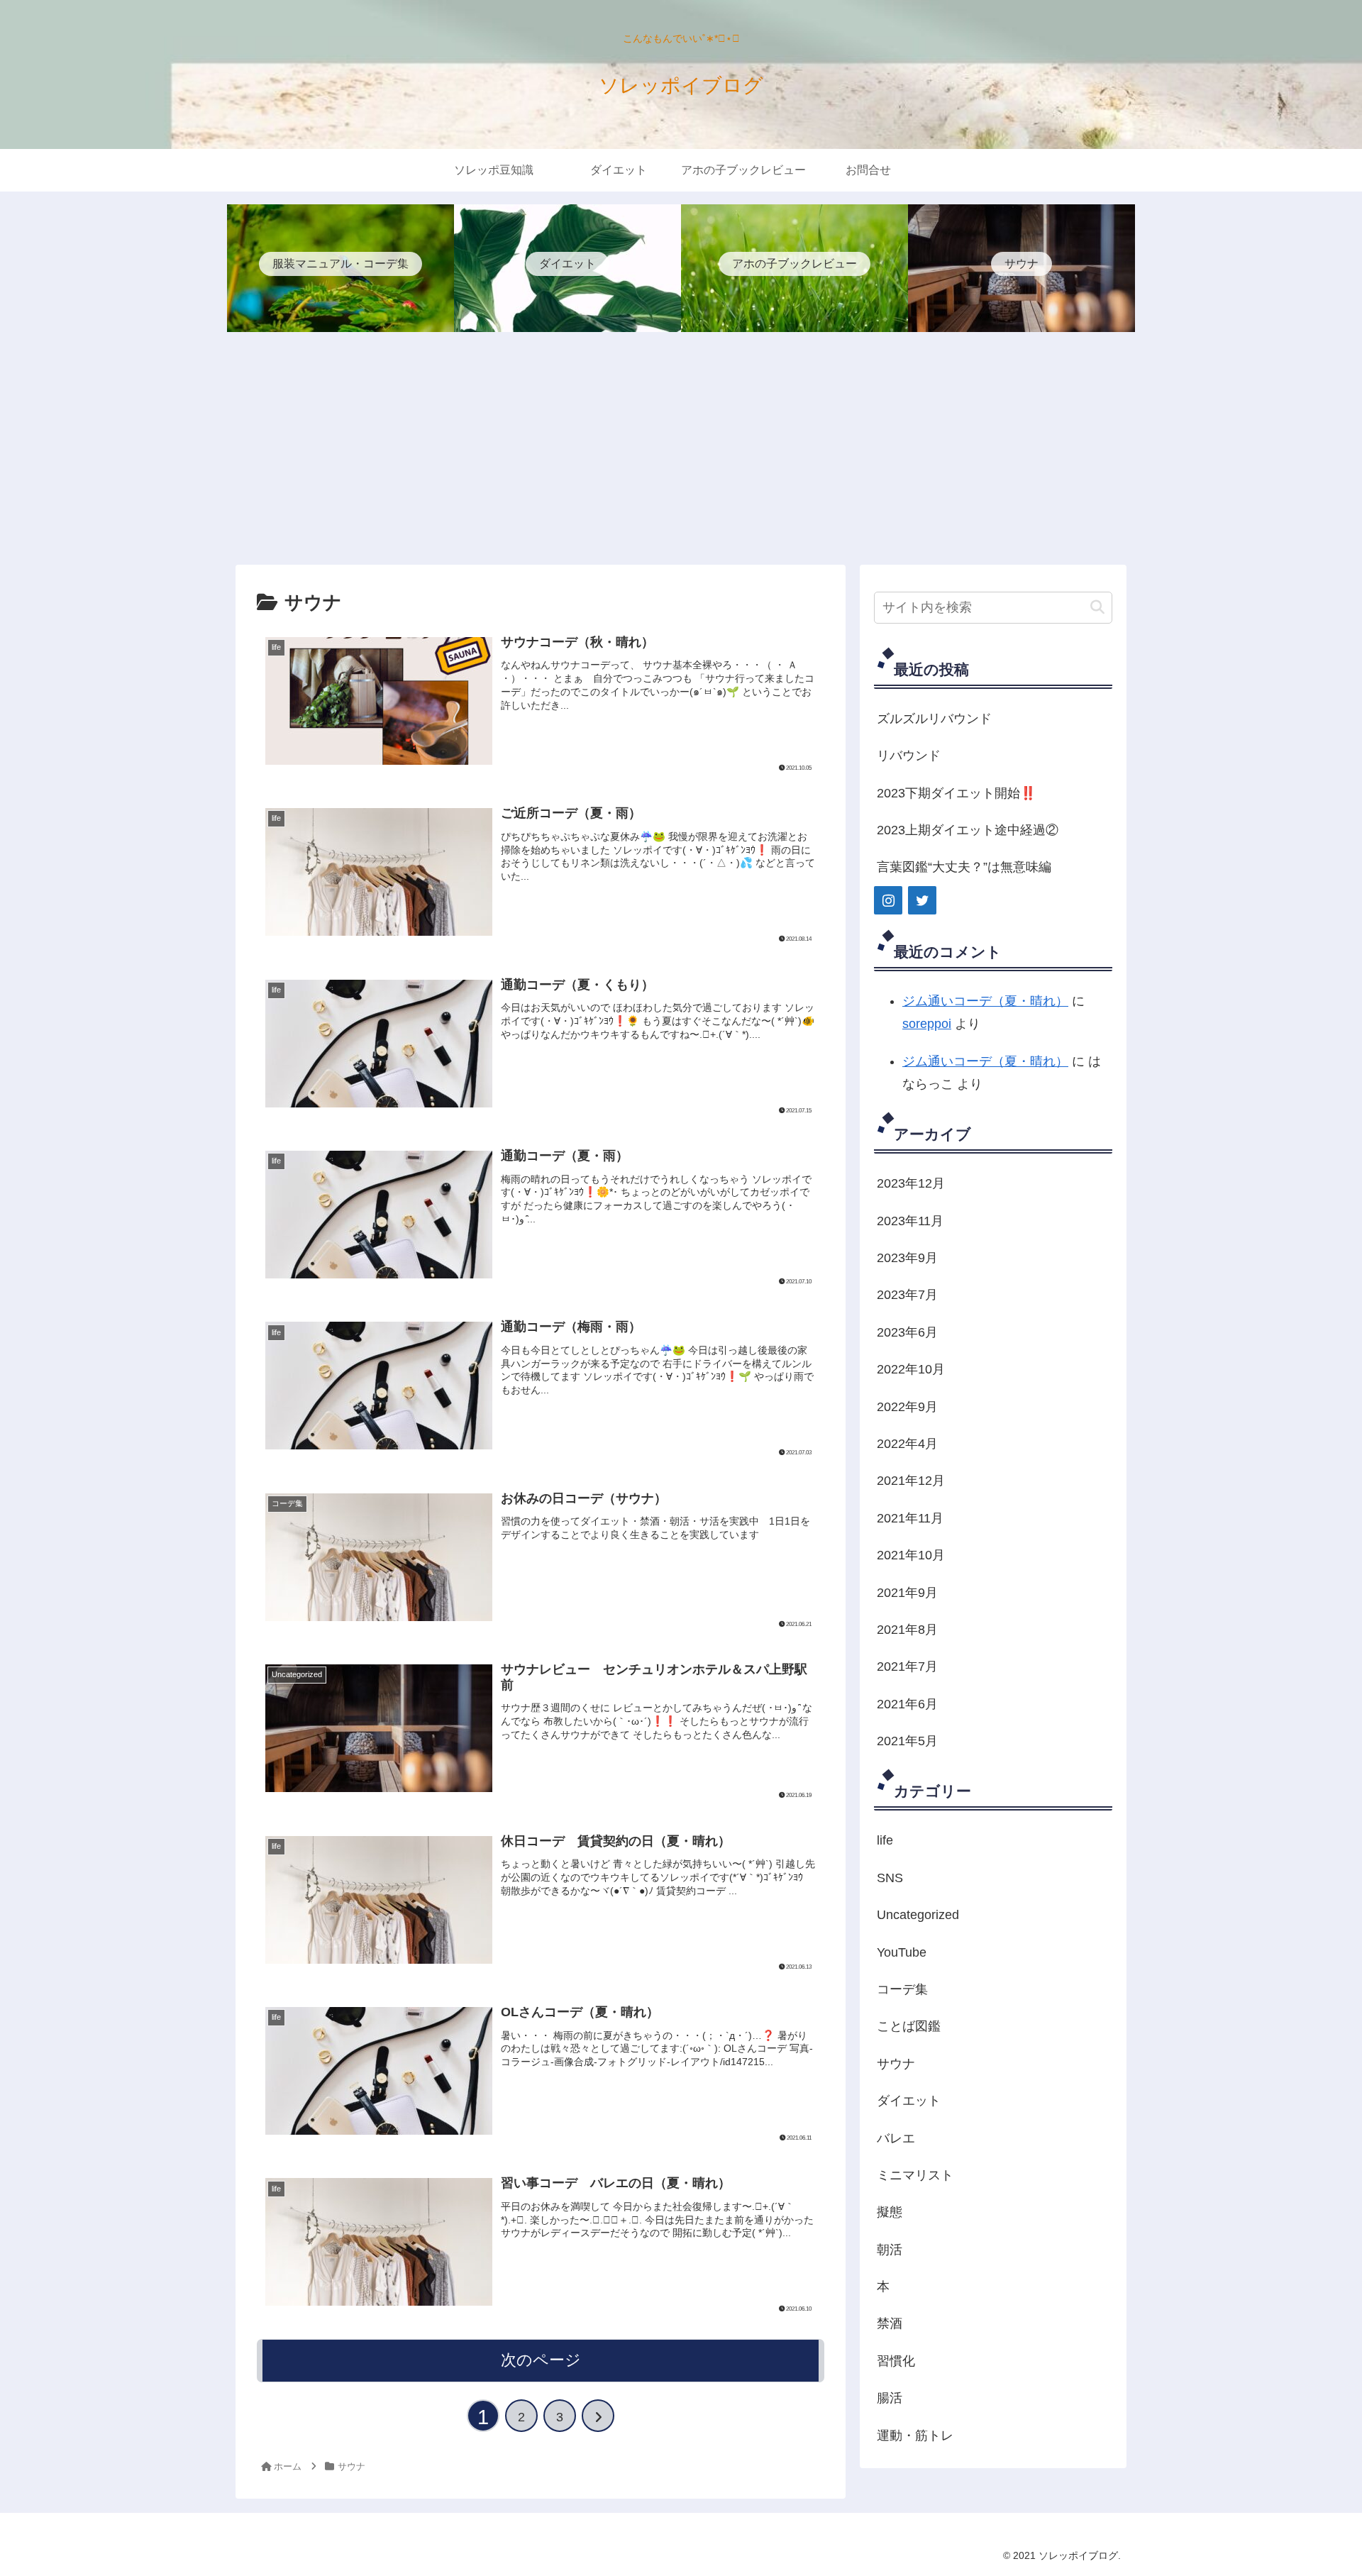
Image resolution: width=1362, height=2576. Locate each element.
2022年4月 (907, 1444)
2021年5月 (907, 1741)
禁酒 (890, 2323)
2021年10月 (911, 1555)
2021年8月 (907, 1630)
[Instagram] (888, 900)
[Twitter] (922, 900)
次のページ (541, 2360)
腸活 (890, 2398)
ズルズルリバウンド (934, 719)
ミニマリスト (915, 2175)
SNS (890, 1878)
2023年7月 (907, 1295)
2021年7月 (907, 1666)
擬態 (890, 2212)
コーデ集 (902, 1989)
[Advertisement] (681, 448)
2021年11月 (910, 1518)
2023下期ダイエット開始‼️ (956, 793)
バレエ (896, 2138)
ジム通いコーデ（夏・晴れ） (985, 1001)
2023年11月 (910, 1221)
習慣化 (896, 2361)
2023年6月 (907, 1332)
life (885, 1840)
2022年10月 (911, 1369)
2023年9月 (907, 1258)
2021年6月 (907, 1704)
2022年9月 (907, 1407)
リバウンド (909, 756)
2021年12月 (911, 1481)
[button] (1097, 608)
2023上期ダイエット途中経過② (968, 830)
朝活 (890, 2250)
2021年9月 (907, 1593)
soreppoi (927, 1024)
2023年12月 (911, 1183)
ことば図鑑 (909, 2026)
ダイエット (909, 2101)
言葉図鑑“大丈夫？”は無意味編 (964, 867)
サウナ (896, 2064)
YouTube (902, 1952)
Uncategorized (918, 1915)
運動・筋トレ (915, 2436)
